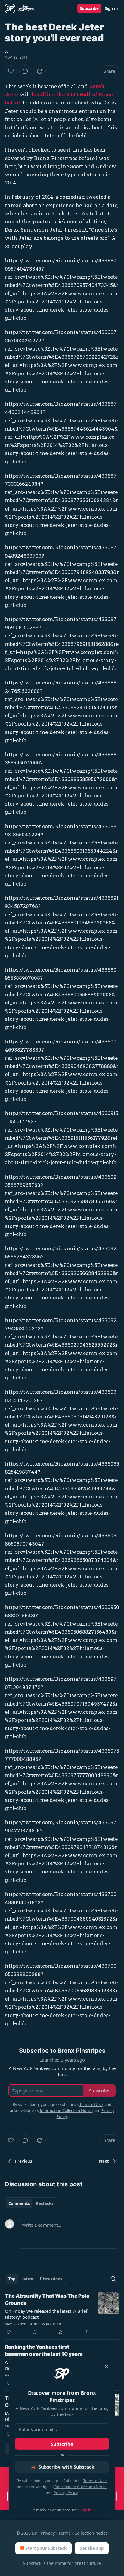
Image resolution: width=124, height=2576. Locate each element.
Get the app (92, 2548)
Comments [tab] (19, 2203)
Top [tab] (12, 2279)
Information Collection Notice (81, 2487)
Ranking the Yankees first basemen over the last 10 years (44, 2350)
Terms (65, 2533)
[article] (62, 2314)
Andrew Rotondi (46, 2324)
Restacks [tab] (45, 2203)
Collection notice (91, 2533)
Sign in (111, 8)
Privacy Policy (66, 2493)
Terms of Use (95, 2481)
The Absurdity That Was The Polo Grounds (47, 2299)
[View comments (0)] (25, 71)
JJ (7, 51)
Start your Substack (46, 2548)
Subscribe (89, 8)
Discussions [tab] (51, 2279)
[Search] (113, 2279)
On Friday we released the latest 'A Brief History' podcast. (46, 2314)
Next (104, 2161)
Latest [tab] (28, 2279)
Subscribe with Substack (66, 2467)
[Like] (11, 71)
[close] (107, 2366)
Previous (23, 2161)
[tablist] (31, 2203)
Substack (32, 2563)
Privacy (48, 2533)
